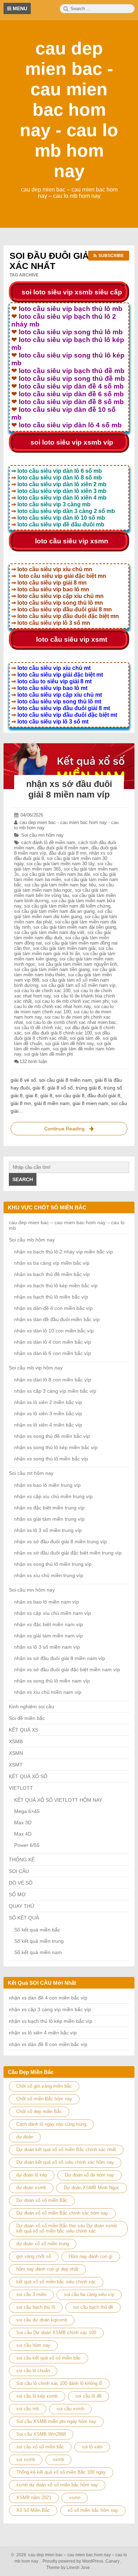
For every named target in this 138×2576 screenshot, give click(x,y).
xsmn (75, 2498)
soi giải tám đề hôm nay (69, 1043)
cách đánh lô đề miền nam (48, 843)
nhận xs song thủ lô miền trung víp (53, 1564)
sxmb (58, 2459)
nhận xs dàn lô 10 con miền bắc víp (54, 1331)
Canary (113, 2561)
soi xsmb (26, 2459)
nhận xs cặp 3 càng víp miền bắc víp (55, 1391)
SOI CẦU (19, 1871)
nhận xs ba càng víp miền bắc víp (52, 1263)
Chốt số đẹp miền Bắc (39, 2111)
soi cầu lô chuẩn (33, 2371)
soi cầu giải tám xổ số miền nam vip (78, 985)
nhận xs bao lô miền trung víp (47, 1485)
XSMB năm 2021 (34, 2498)
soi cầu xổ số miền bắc (40, 2447)
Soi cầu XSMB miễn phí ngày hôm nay (56, 2421)
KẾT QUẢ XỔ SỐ (28, 1776)
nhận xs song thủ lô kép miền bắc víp (56, 1447)
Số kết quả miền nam (38, 1952)
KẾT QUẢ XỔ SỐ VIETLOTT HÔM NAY (58, 1800)
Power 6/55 (27, 1845)
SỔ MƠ (17, 1894)
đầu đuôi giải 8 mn (68, 853)
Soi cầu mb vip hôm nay (36, 1368)
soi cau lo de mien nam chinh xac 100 (64, 1009)
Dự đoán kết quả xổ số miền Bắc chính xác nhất (66, 2150)
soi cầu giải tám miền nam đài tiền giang (75, 927)
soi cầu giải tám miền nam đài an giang (54, 911)
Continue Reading (71, 1131)
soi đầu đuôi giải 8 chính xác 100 (58, 1033)
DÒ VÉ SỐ (21, 1883)
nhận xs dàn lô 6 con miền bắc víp (53, 1353)
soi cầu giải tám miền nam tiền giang (52, 969)
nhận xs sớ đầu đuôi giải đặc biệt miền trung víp (68, 1553)
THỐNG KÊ (22, 1860)
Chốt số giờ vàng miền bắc (44, 2086)
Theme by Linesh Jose (69, 2568)
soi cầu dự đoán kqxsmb (42, 2320)
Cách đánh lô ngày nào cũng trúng (51, 2124)
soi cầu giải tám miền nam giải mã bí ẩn (64, 951)
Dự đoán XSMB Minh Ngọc (92, 2188)
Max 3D (23, 1823)
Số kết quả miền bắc (37, 1930)
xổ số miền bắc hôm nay (93, 2510)
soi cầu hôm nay (33, 2345)
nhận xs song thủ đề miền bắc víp (52, 1436)
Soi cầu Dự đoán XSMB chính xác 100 (56, 2333)
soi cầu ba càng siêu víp (89, 2294)
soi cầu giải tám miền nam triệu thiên (65, 972)
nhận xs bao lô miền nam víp (47, 1602)
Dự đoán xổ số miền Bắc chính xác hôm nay (62, 2213)
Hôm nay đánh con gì (91, 2256)
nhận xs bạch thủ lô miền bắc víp (51, 1297)
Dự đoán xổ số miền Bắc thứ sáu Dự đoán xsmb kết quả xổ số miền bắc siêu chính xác (67, 2228)
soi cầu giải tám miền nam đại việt (49, 932)
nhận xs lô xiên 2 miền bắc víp (48, 1402)
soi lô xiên (92, 2447)
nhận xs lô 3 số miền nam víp (47, 1647)
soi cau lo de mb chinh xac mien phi (72, 1001)
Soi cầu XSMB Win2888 (41, 2434)
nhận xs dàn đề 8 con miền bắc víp (48, 2044)
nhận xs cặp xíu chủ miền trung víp (53, 1496)
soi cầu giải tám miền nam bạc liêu (60, 885)
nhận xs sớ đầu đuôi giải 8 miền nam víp (60, 1658)
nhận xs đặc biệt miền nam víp (48, 1624)
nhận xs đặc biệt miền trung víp (49, 1508)
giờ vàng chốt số (34, 2256)
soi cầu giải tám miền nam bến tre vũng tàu (61, 893)
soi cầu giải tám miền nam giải (64, 948)
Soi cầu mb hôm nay (32, 1240)
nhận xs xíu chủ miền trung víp (49, 1575)
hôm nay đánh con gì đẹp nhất (47, 2269)
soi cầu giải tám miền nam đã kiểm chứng (67, 906)
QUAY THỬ (22, 1906)
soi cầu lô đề (88, 2396)
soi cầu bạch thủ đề (93, 2307)
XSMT (16, 1765)
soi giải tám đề (85, 1038)
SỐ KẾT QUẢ (24, 1918)
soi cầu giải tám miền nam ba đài (56, 874)
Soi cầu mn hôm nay (42, 835)
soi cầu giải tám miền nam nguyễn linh (78, 964)
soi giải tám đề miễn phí (49, 1054)
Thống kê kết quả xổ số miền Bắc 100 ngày (61, 2472)
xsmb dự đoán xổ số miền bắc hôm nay (57, 2485)
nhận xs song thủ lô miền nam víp (52, 1681)
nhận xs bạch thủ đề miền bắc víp (52, 1274)
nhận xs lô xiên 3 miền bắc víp (48, 1414)
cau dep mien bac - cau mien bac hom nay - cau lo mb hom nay (69, 110)
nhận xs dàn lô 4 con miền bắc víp (53, 1342)
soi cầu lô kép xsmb (37, 2396)
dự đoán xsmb (31, 2188)
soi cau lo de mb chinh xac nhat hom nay (66, 1004)
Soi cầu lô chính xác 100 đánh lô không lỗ (59, 2383)
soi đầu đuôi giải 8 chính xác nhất (62, 1036)
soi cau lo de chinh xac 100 (42, 991)
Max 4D (23, 1834)
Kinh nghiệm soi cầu (31, 1707)
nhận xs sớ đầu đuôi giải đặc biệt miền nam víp (67, 1669)
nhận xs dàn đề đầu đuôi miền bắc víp (57, 1319)
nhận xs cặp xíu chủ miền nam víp (53, 1613)
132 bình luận (33, 1061)
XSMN (16, 1753)
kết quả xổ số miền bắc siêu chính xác (56, 2282)
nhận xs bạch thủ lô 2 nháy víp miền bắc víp (64, 1252)
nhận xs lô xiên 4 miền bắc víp (48, 1425)
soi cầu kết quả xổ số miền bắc (48, 2358)
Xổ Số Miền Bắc (33, 2510)
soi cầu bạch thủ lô (36, 2307)
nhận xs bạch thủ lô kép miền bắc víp (56, 1286)
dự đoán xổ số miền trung (43, 2244)
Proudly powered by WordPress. (73, 2561)
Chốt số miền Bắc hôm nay (44, 2099)
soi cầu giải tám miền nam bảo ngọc (64, 887)
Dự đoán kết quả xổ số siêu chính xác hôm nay (65, 2162)
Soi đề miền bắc (27, 1718)
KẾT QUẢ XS (24, 1730)
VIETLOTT (21, 1788)
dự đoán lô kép (32, 2175)
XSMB (16, 1741)
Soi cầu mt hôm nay (31, 1473)
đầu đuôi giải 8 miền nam (63, 848)
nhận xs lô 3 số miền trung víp (48, 1530)
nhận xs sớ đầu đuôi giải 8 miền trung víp (61, 1542)
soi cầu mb (28, 2409)
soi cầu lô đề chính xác (38, 1028)
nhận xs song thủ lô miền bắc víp (51, 1459)
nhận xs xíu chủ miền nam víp (48, 1692)
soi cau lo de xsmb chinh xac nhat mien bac (71, 1022)
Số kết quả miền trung (39, 1941)
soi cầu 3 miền (31, 2294)
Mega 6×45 (27, 1811)
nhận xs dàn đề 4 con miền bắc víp (53, 1308)
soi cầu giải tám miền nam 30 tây (61, 864)
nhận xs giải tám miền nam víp (48, 1636)
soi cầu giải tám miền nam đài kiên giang (63, 914)
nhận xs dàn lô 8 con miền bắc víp (53, 1380)
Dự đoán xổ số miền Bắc (42, 2200)
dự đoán (25, 2137)
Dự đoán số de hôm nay (90, 2175)
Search (23, 1179)
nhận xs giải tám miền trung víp (49, 1519)
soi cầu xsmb (70, 2409)
